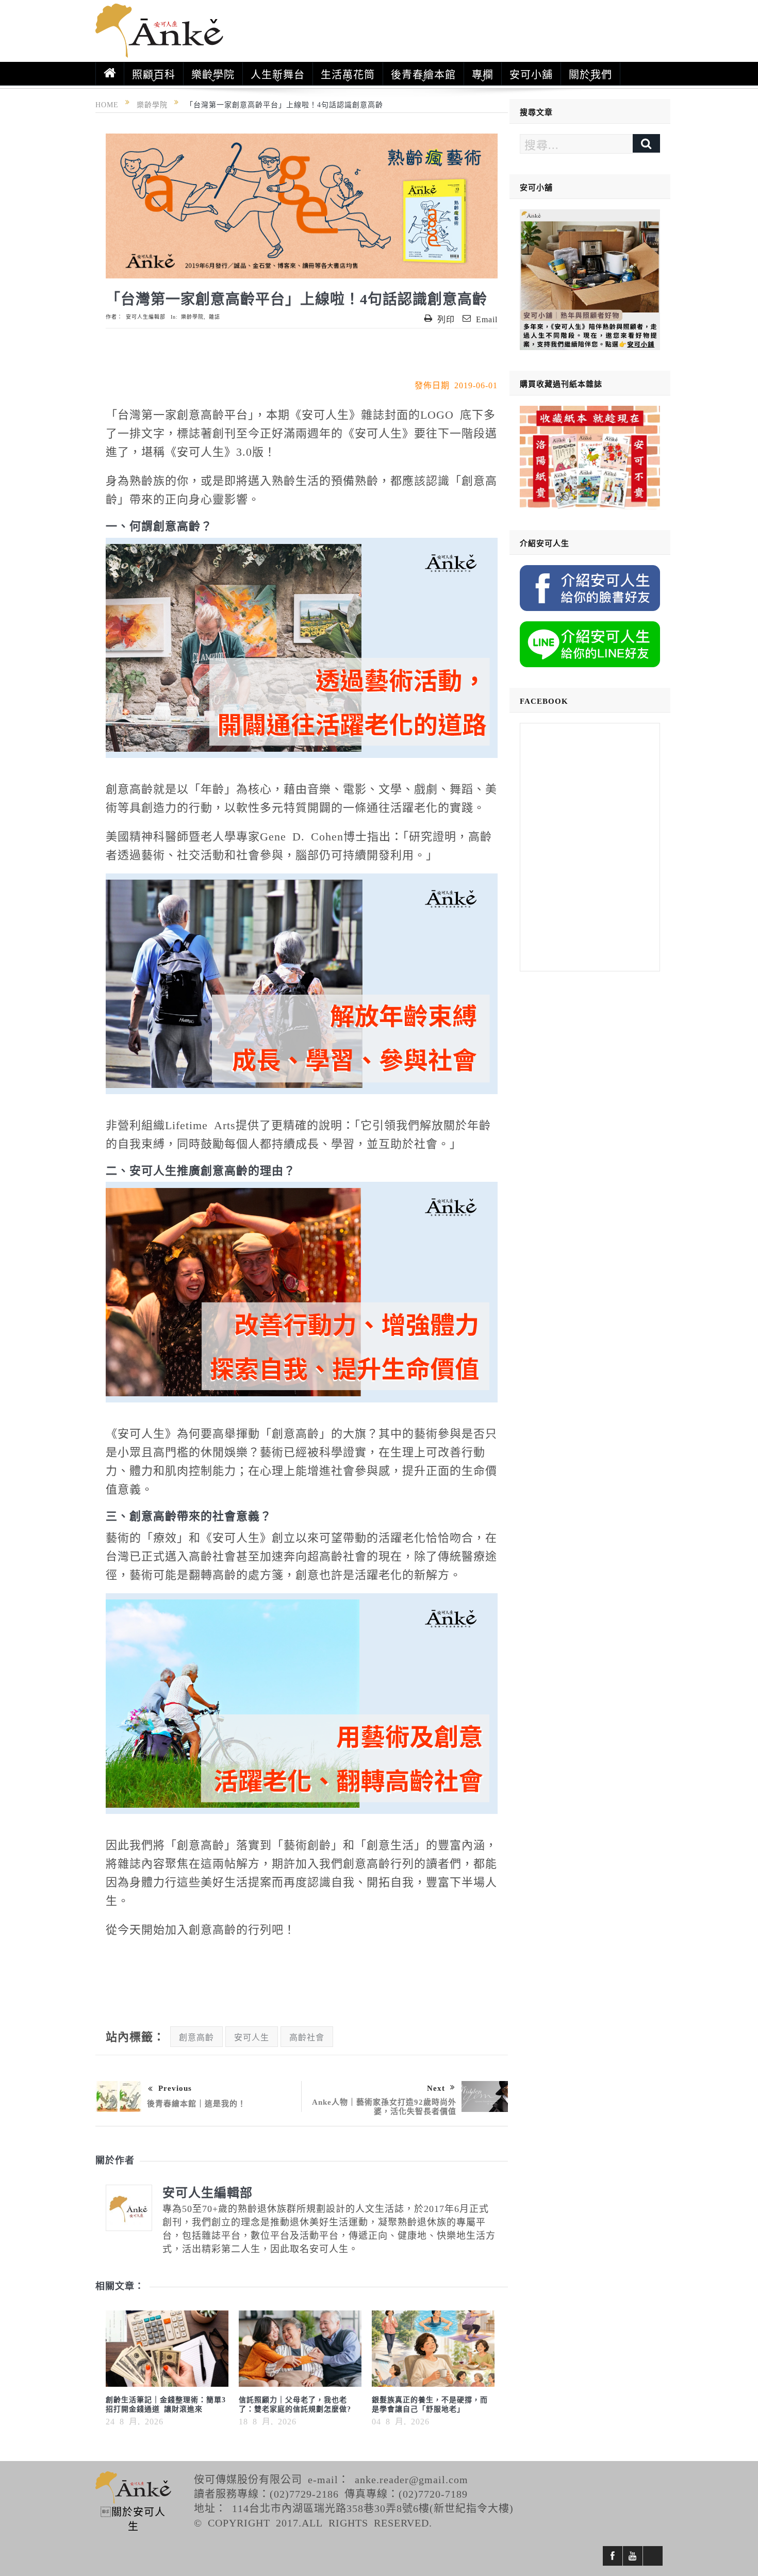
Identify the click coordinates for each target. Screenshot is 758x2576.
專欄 (483, 74)
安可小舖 (531, 74)
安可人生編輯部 (146, 317)
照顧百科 (154, 74)
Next (436, 2087)
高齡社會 (307, 2037)
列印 (446, 319)
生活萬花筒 (348, 74)
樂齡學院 (213, 74)
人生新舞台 (278, 74)
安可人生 (252, 2037)
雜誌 (215, 317)
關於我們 (590, 74)
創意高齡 (196, 2037)
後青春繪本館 (423, 74)
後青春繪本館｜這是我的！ (196, 2103)
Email (487, 319)
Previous (175, 2087)
